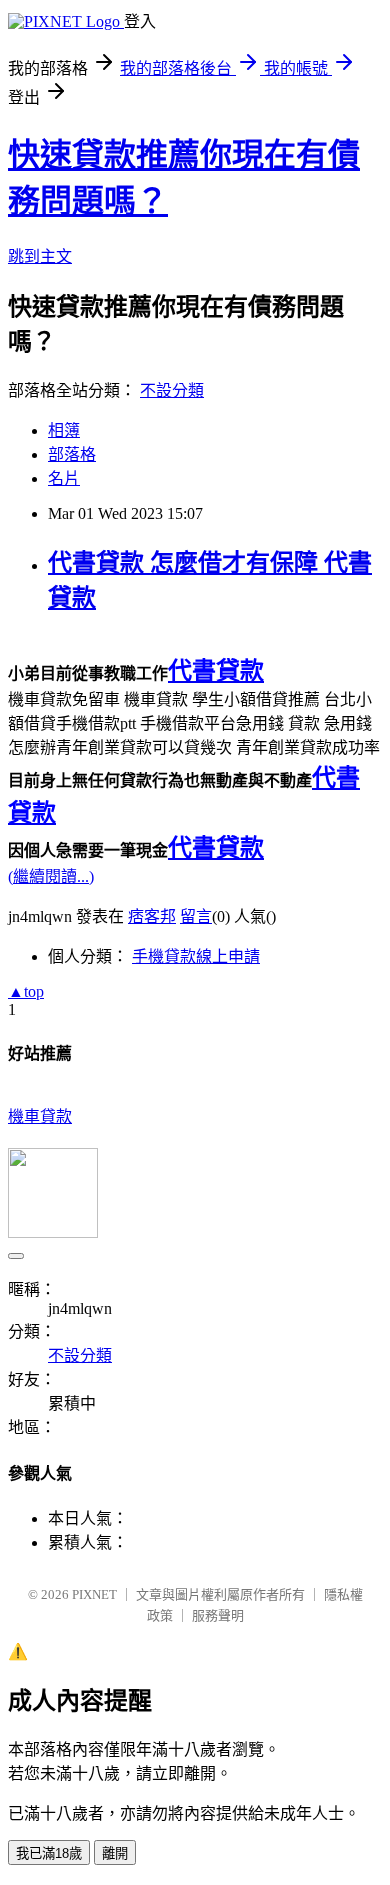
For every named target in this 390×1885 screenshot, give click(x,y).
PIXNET (94, 1594)
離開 (115, 1853)
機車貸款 (40, 1116)
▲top (26, 991)
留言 (196, 916)
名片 (64, 478)
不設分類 (172, 390)
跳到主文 (40, 256)
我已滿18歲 (49, 1853)
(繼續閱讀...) (51, 876)
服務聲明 (218, 1615)
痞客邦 (152, 916)
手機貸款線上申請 (196, 956)
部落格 (72, 454)
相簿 (64, 430)
